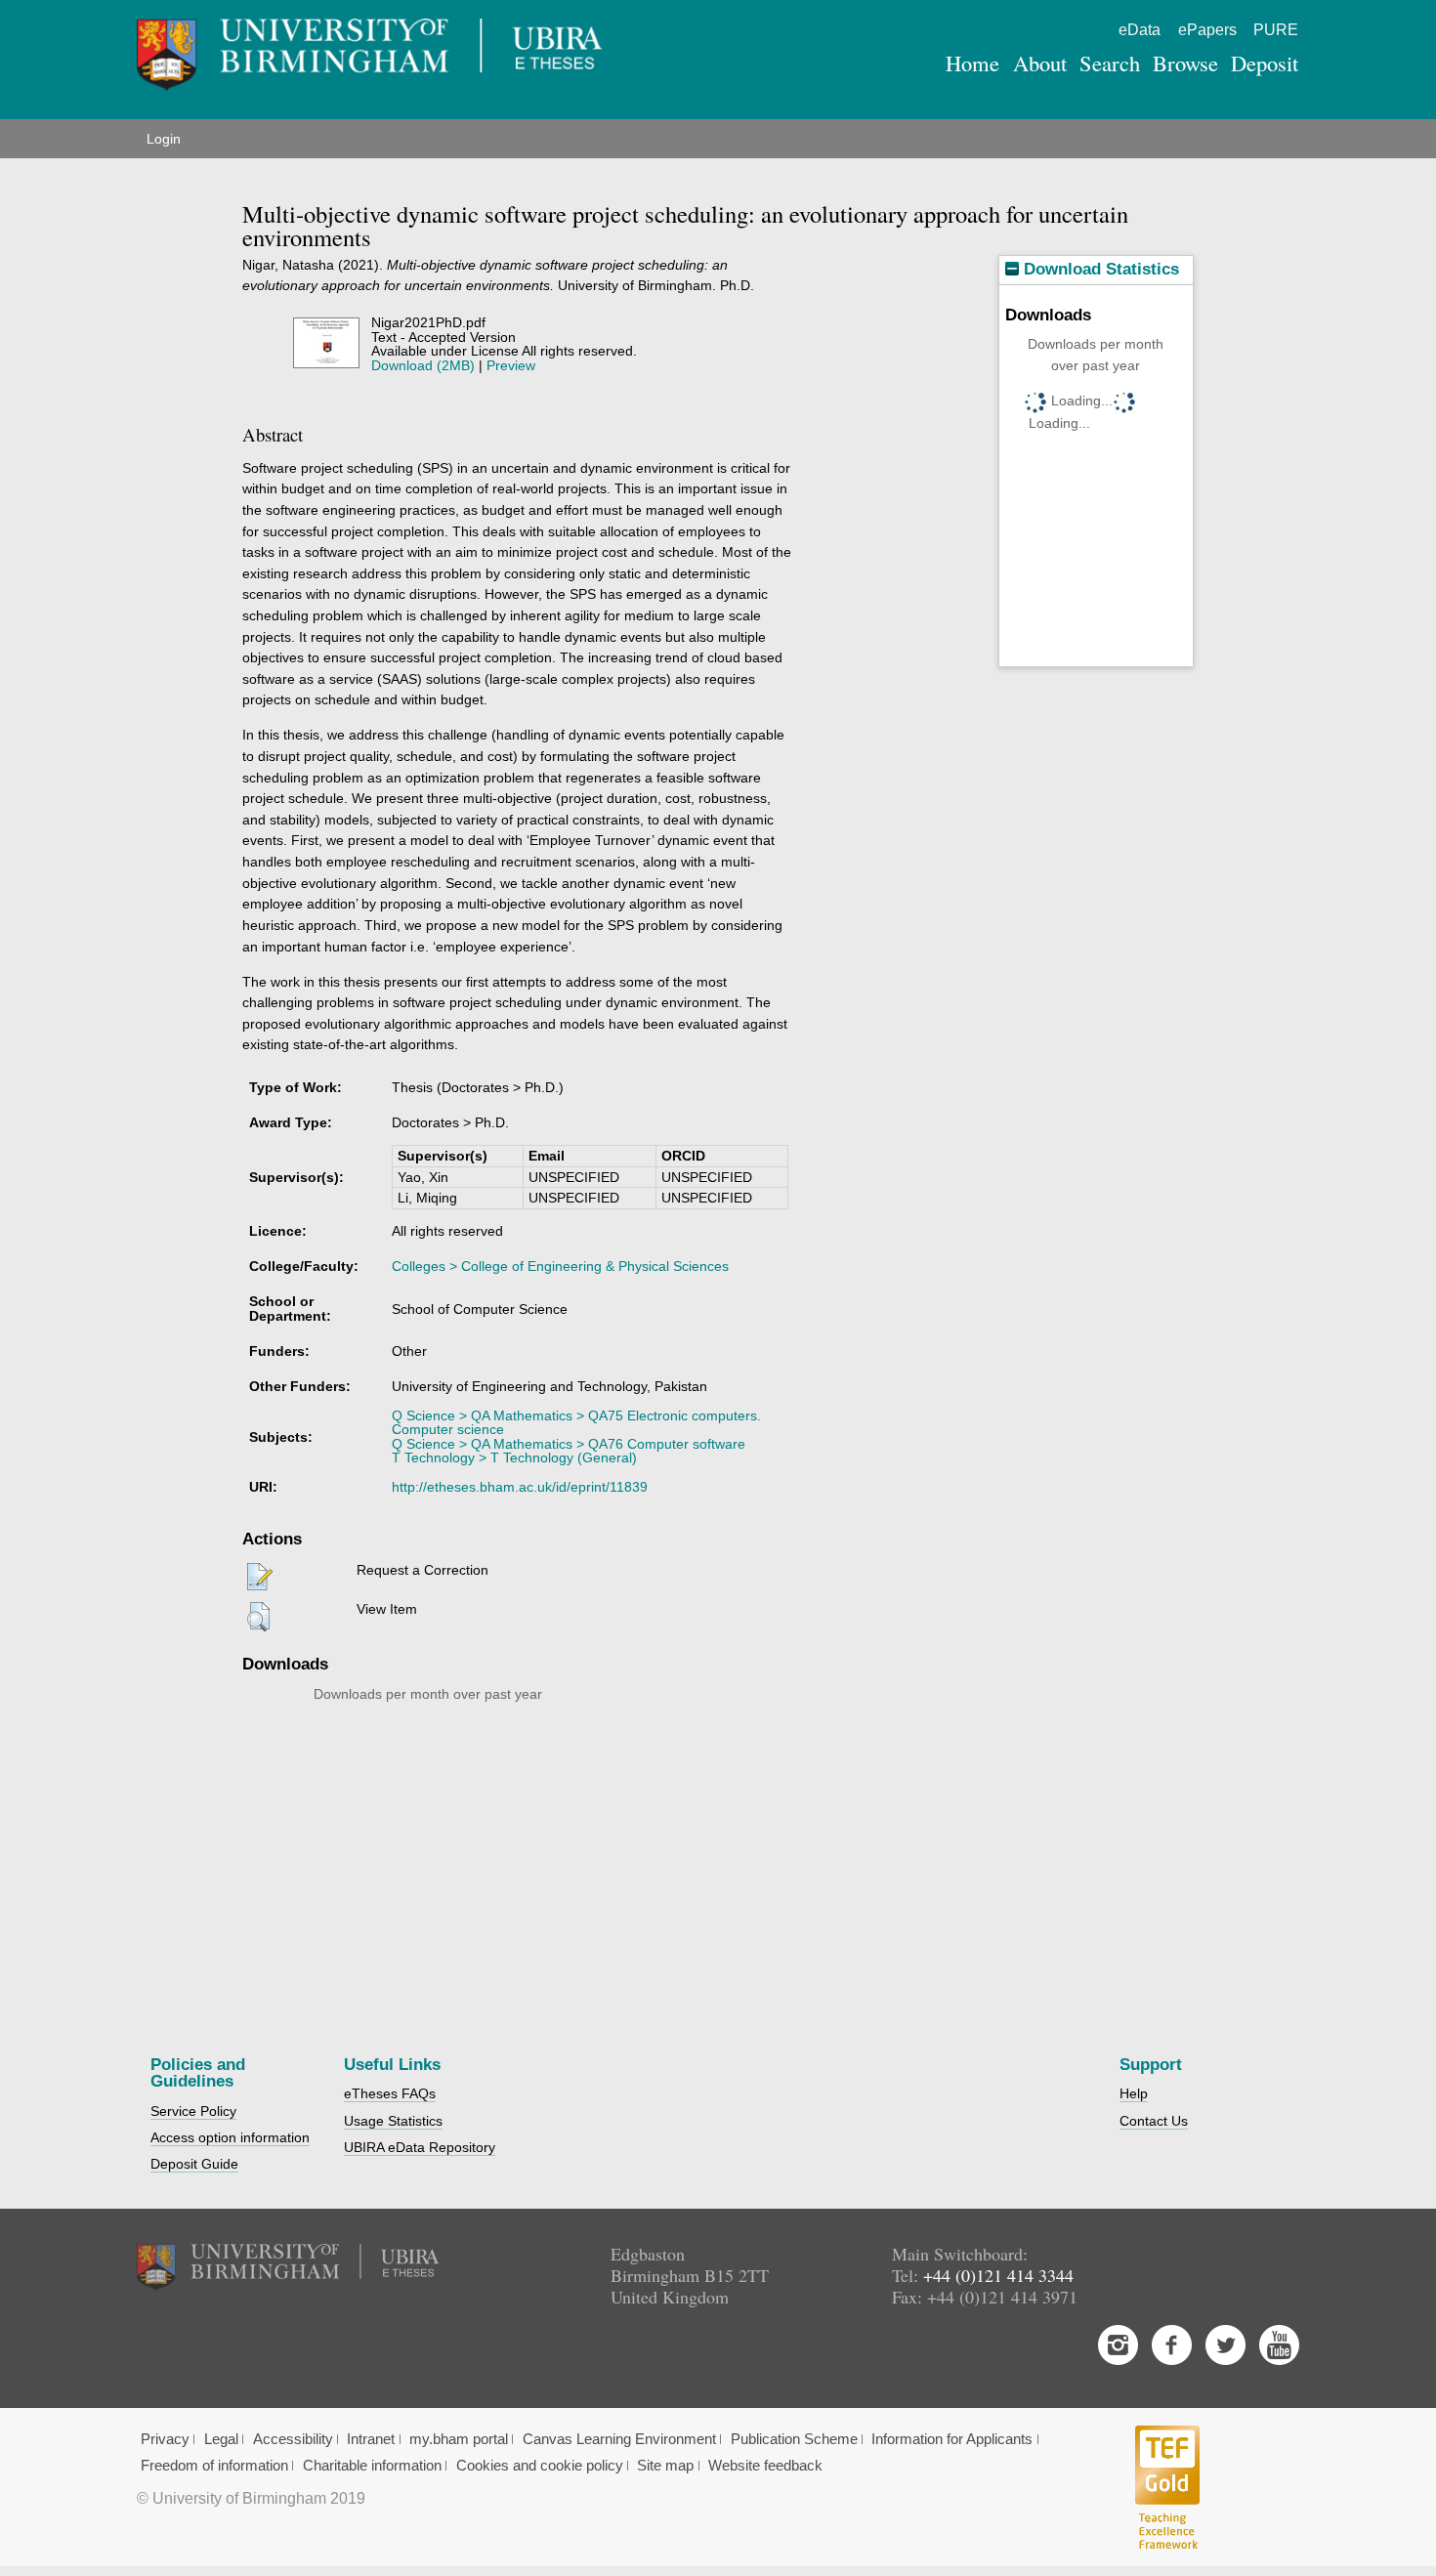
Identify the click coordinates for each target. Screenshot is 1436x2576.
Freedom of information (214, 2466)
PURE (1276, 30)
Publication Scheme (794, 2439)
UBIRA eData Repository (420, 2147)
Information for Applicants (952, 2439)
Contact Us (1154, 2121)
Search (1110, 63)
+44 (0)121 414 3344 (998, 2275)
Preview (511, 365)
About (1040, 63)
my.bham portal (459, 2439)
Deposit (1265, 63)
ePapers (1207, 30)
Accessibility (293, 2439)
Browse (1185, 63)
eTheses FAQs (390, 2093)
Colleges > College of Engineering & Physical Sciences (560, 1266)
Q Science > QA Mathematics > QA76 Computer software (569, 1444)
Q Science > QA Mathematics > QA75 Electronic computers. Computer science (576, 1422)
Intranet (371, 2439)
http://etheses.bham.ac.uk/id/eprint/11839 (520, 1487)
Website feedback (765, 2466)
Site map (665, 2466)
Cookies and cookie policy (540, 2466)
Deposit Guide (194, 2164)
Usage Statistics (393, 2121)
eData (1140, 30)
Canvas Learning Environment (619, 2439)
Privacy (165, 2439)
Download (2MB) (423, 365)
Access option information (230, 2137)
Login (164, 139)
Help (1134, 2093)
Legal (221, 2439)
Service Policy (193, 2111)
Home (972, 63)
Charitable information (372, 2466)
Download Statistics (1099, 269)
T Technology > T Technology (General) (514, 1457)
